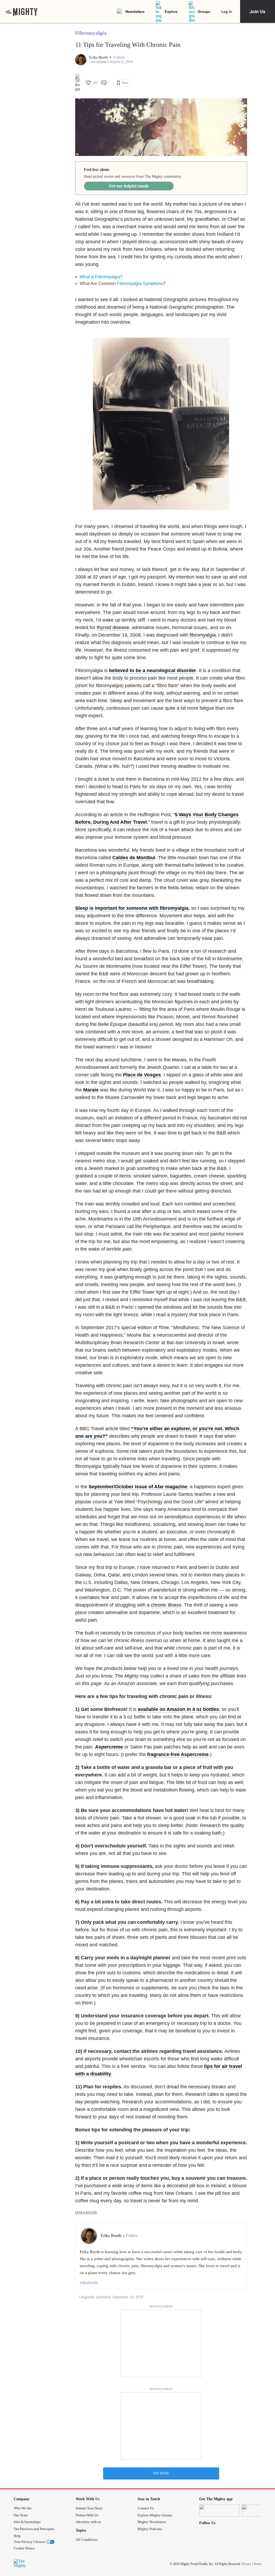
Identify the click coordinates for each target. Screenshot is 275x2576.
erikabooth (89, 2283)
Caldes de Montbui (134, 858)
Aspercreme (109, 1747)
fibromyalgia (203, 635)
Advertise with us (88, 2522)
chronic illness (166, 1605)
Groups (204, 11)
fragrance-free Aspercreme (178, 1754)
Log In (227, 11)
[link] (21, 12)
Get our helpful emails (129, 186)
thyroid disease (113, 627)
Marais (91, 1090)
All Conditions (87, 2540)
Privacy (247, 2564)
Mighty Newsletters (152, 2522)
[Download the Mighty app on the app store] (219, 2511)
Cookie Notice (24, 2548)
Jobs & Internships (27, 2522)
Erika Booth (99, 57)
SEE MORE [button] (161, 2473)
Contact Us (146, 2508)
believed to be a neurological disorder (153, 670)
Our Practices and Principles (34, 2529)
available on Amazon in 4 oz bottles (178, 1709)
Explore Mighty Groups (155, 2515)
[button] (119, 57)
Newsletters (135, 11)
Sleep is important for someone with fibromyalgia (132, 908)
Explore (171, 11)
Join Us (258, 11)
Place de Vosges (142, 1075)
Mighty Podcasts (150, 2529)
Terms (257, 2564)
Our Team (21, 2515)
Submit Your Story (89, 2508)
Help (17, 2536)
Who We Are (23, 2508)
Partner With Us (87, 2515)
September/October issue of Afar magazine (138, 1487)
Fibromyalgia (91, 33)
